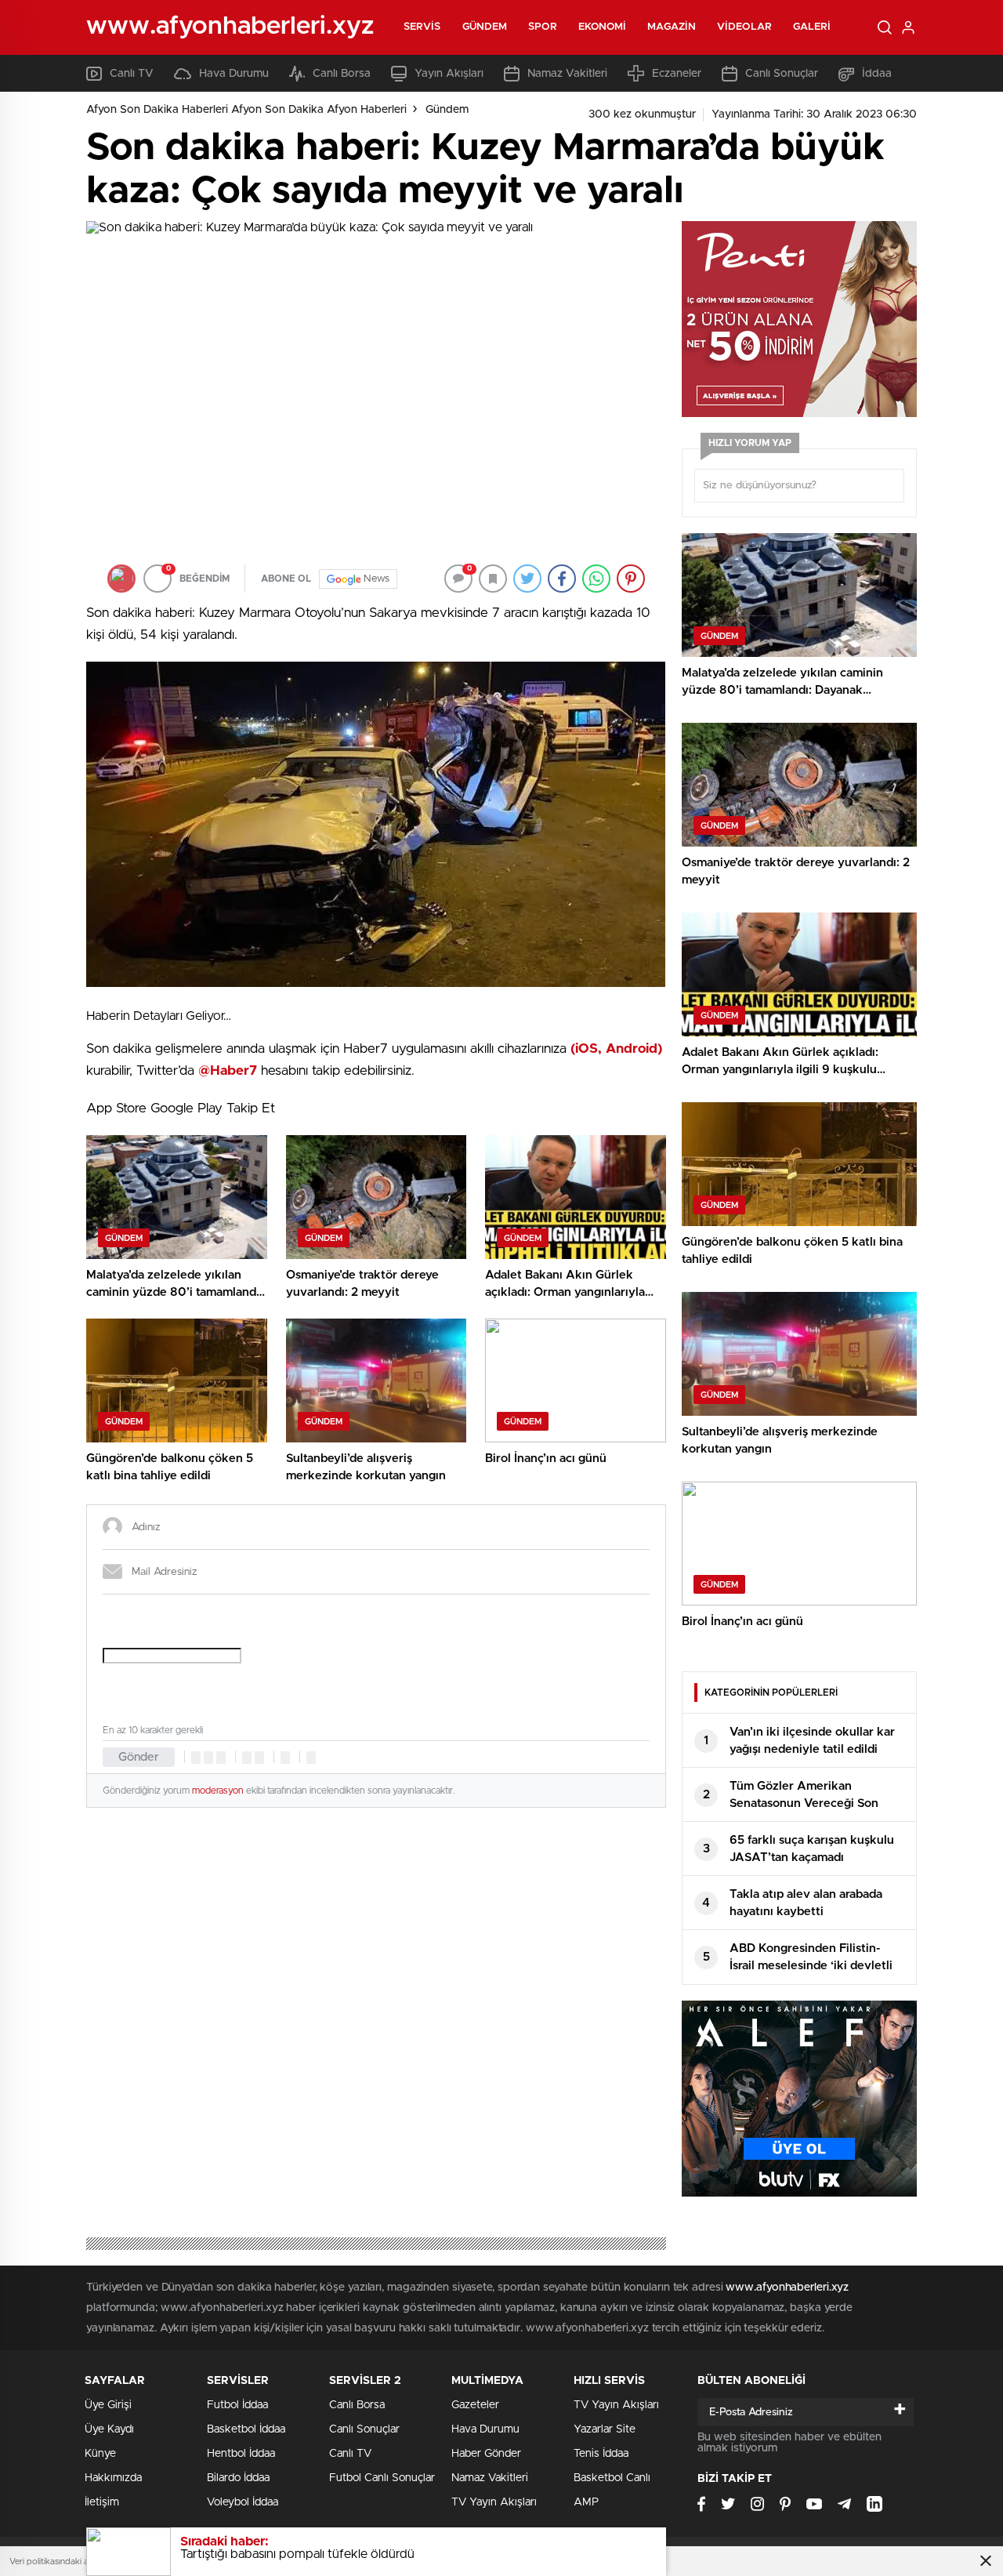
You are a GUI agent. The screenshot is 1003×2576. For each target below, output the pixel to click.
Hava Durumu (234, 74)
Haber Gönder (486, 2454)
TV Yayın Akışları (494, 2502)
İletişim (102, 2502)
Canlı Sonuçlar (782, 74)
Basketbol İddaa (246, 2429)
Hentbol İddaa (241, 2454)
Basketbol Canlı (612, 2478)
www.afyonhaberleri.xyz (787, 2288)
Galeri (812, 27)
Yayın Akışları (449, 74)
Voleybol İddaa (243, 2502)
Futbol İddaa (237, 2405)
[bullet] (259, 1758)
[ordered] (247, 1758)
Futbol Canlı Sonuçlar (382, 2478)
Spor (542, 27)
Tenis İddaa (601, 2454)
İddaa (877, 74)
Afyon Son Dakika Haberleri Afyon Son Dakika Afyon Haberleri (246, 110)
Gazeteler (475, 2405)
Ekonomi (603, 27)
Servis (422, 27)
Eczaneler (677, 74)
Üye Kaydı (109, 2429)
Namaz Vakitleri (567, 74)
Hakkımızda (113, 2478)
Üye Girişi (108, 2405)
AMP (586, 2502)
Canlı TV (132, 74)
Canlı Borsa (342, 74)
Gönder (139, 1757)
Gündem (485, 27)
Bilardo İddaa (238, 2478)
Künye (100, 2454)
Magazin (672, 27)
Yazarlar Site (605, 2429)
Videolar (744, 27)
